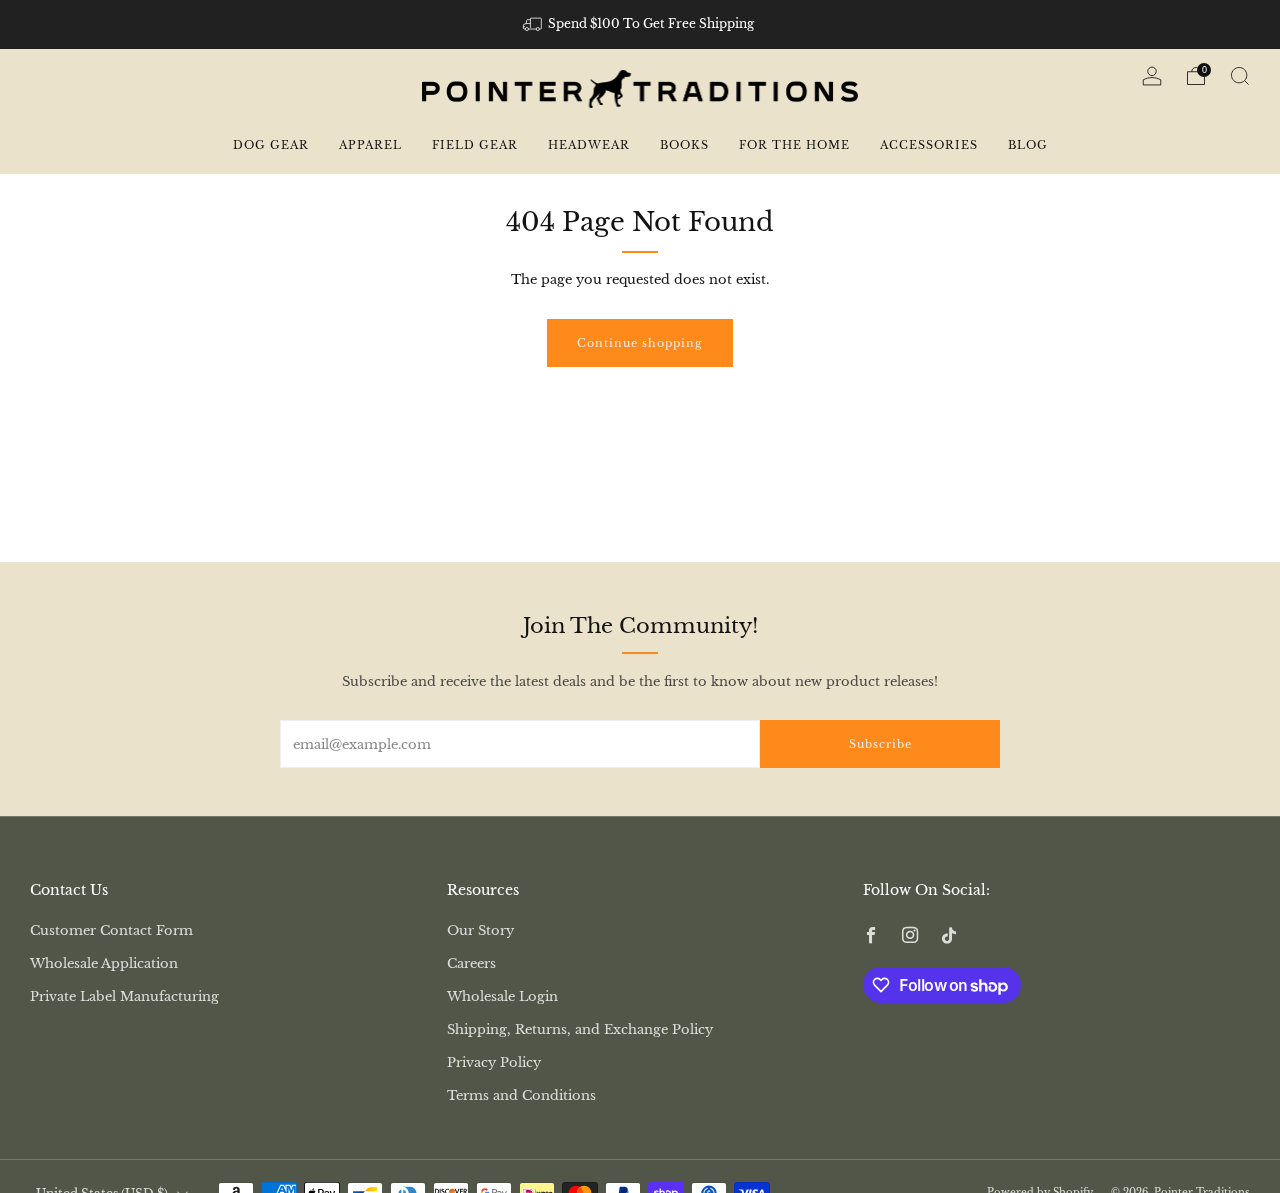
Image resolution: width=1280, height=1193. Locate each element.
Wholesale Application (104, 963)
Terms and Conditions (521, 1095)
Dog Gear (271, 145)
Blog (1028, 145)
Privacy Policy (494, 1062)
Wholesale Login (502, 996)
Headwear (589, 145)
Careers (471, 963)
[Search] (1240, 76)
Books (684, 145)
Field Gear (475, 145)
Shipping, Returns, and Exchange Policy (580, 1029)
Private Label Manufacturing (124, 996)
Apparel (370, 145)
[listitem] (640, 24)
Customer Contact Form (111, 930)
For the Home (794, 145)
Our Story (480, 930)
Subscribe (880, 744)
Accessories (929, 145)
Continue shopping (640, 343)
